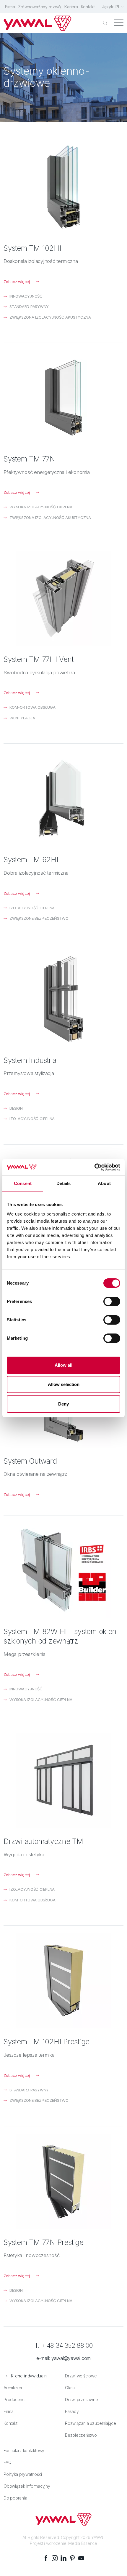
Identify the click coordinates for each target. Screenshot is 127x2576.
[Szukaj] (105, 23)
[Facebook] (46, 2558)
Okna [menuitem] (70, 2388)
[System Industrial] (63, 999)
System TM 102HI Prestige (47, 2042)
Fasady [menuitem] (72, 2411)
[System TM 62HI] (63, 798)
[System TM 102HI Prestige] (63, 1981)
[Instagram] (55, 2558)
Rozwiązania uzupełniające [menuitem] (91, 2423)
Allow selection (64, 1384)
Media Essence (83, 2543)
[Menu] (119, 23)
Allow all (63, 1365)
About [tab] (104, 1183)
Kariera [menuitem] (71, 7)
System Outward (30, 1461)
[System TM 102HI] (63, 187)
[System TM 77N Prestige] (63, 2181)
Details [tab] (64, 1183)
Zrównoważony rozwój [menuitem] (40, 7)
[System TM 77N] (63, 398)
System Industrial (31, 1060)
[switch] (112, 1301)
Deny (63, 1404)
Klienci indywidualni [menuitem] (29, 2376)
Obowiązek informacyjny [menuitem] (27, 2486)
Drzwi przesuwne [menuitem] (81, 2399)
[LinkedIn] (63, 2558)
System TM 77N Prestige (44, 2242)
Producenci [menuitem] (14, 2399)
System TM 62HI (31, 860)
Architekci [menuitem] (13, 2388)
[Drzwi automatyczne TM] (63, 1780)
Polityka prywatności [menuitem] (23, 2474)
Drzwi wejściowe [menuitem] (81, 2376)
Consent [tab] (23, 1183)
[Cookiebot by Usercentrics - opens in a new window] (94, 1167)
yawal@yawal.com (71, 2358)
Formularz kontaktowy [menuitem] (24, 2450)
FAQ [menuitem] (7, 2462)
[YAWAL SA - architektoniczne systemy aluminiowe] (38, 23)
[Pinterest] (72, 2558)
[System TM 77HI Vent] (63, 598)
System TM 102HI (32, 248)
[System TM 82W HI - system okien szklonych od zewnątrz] (63, 1570)
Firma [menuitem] (10, 7)
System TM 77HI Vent (38, 659)
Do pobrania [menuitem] (15, 2498)
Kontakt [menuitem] (88, 7)
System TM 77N (29, 459)
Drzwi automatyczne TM (43, 1841)
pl (118, 7)
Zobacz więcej (17, 282)
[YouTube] (81, 2558)
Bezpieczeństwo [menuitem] (81, 2435)
